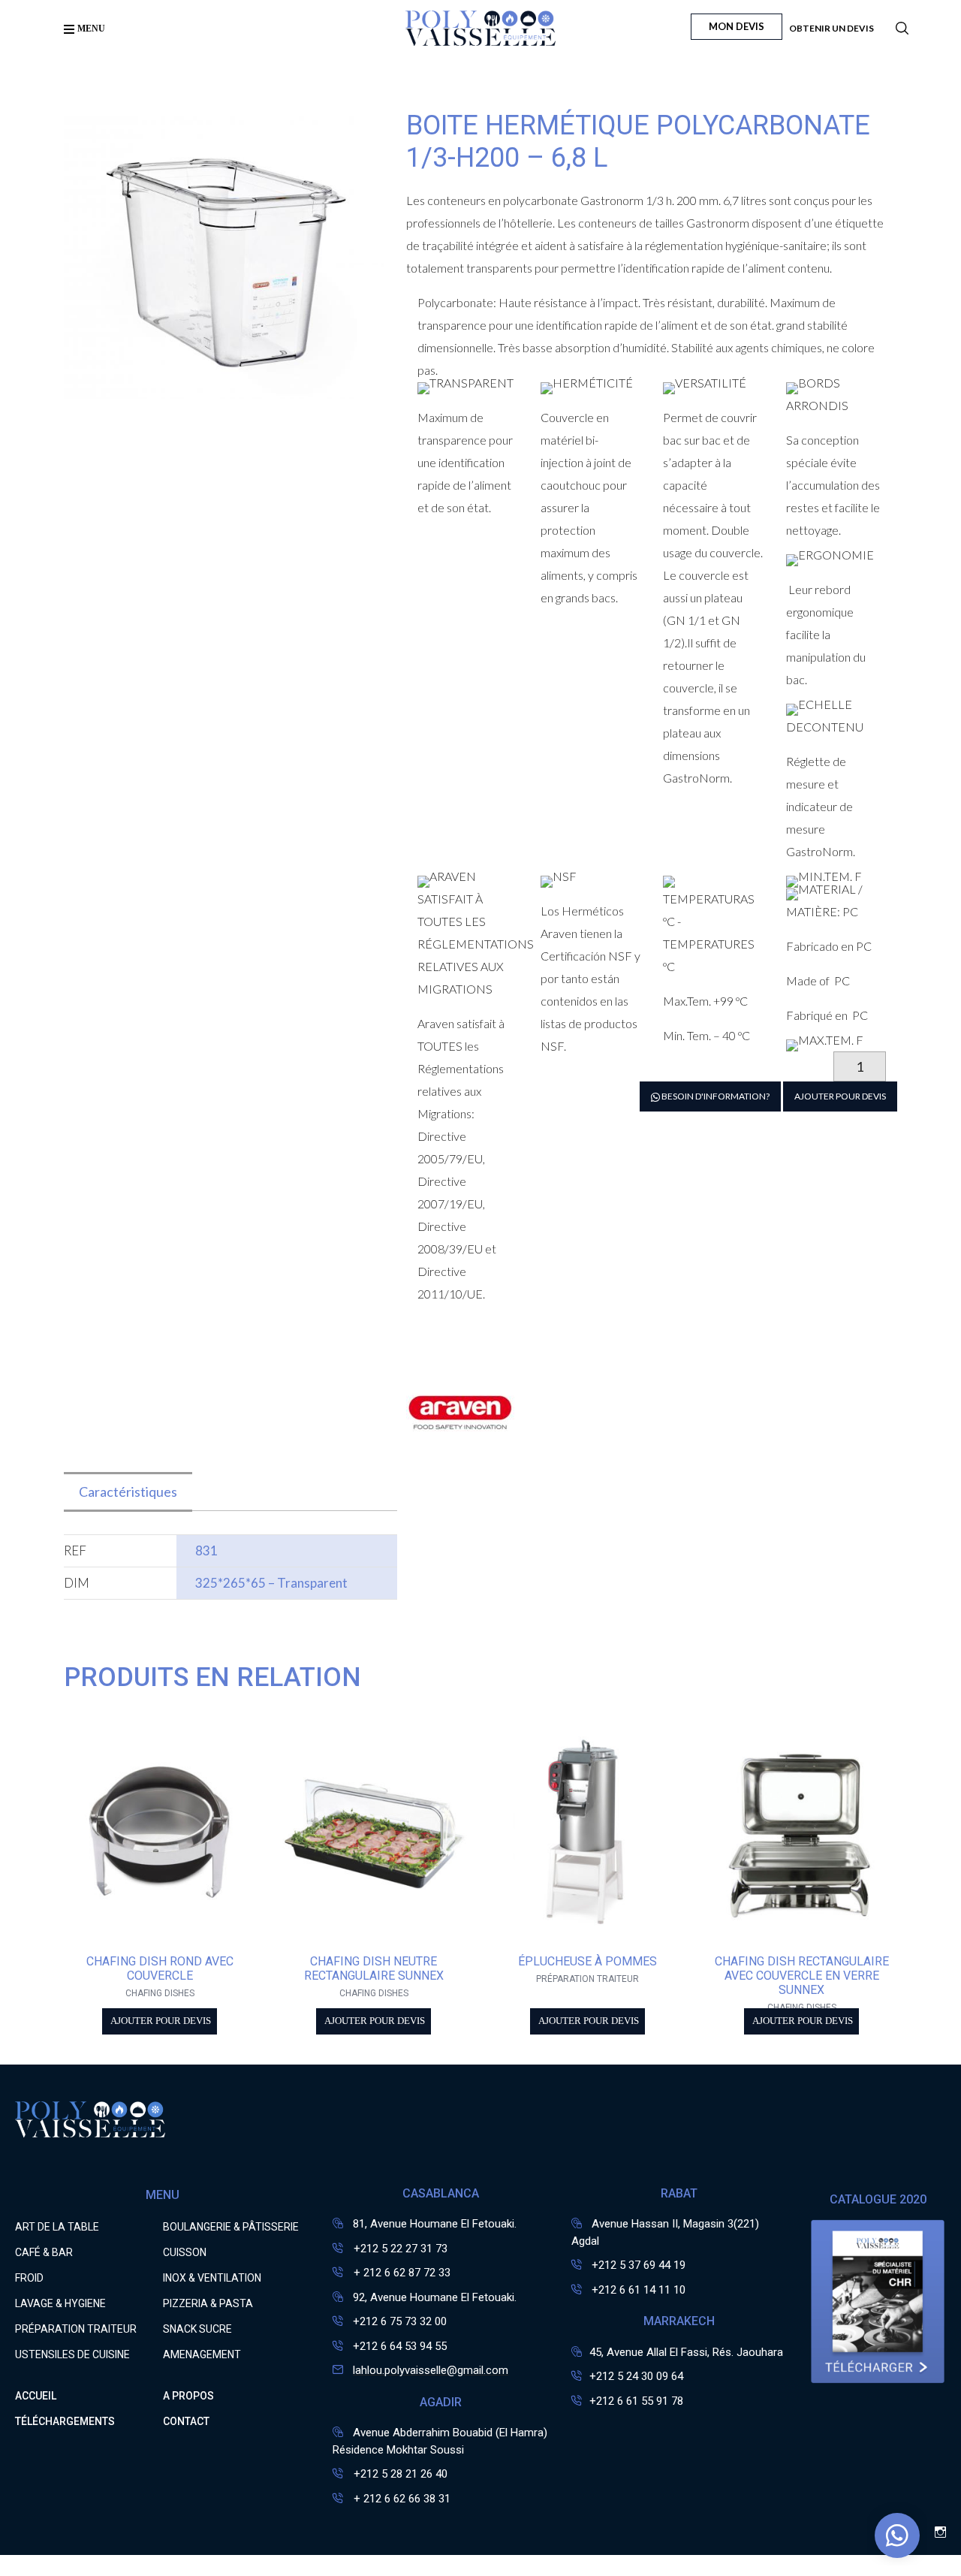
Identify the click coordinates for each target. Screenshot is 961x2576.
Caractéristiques (128, 1492)
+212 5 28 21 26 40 (399, 2474)
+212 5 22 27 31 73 (399, 2249)
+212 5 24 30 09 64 (636, 2376)
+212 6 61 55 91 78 (636, 2401)
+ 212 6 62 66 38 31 (401, 2499)
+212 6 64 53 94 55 (400, 2346)
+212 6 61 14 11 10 (639, 2290)
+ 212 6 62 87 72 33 (401, 2273)
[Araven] (462, 1463)
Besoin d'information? (715, 1096)
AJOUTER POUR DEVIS (840, 1096)
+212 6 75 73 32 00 (400, 2321)
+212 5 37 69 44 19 (639, 2265)
